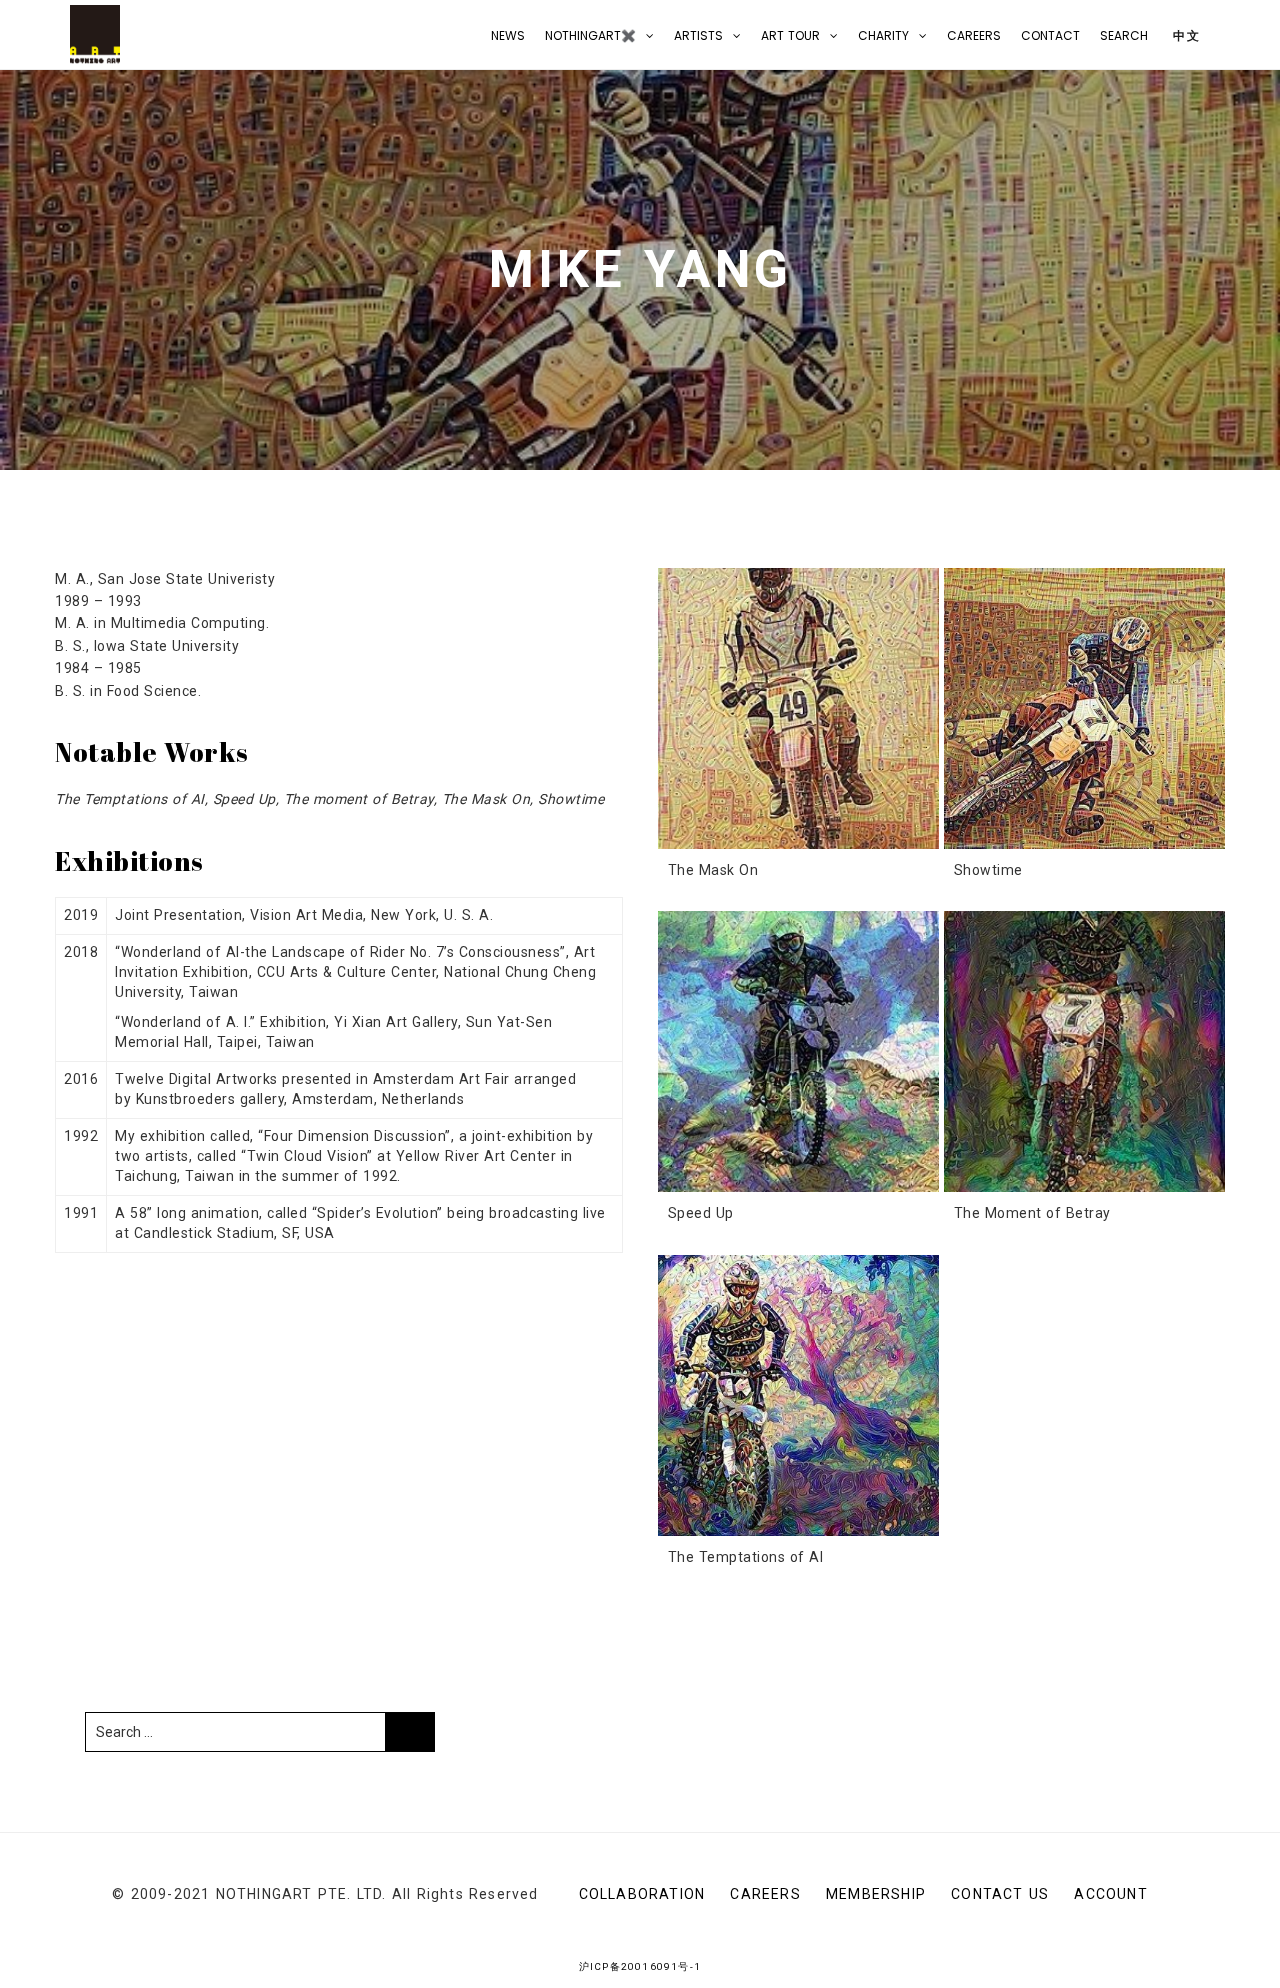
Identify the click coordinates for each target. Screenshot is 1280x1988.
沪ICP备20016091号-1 (640, 1966)
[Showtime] (1084, 708)
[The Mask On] (798, 708)
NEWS (508, 35)
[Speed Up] (798, 1051)
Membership (876, 1894)
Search (1124, 35)
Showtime (988, 870)
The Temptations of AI (746, 1557)
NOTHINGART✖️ (590, 35)
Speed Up (701, 1213)
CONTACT (1050, 35)
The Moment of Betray (1032, 1213)
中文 (1184, 35)
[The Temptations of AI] (798, 1395)
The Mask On (713, 870)
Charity (883, 35)
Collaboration (642, 1894)
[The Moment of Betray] (1084, 1051)
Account (1110, 1894)
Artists (698, 35)
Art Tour (790, 35)
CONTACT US (1000, 1894)
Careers (974, 35)
